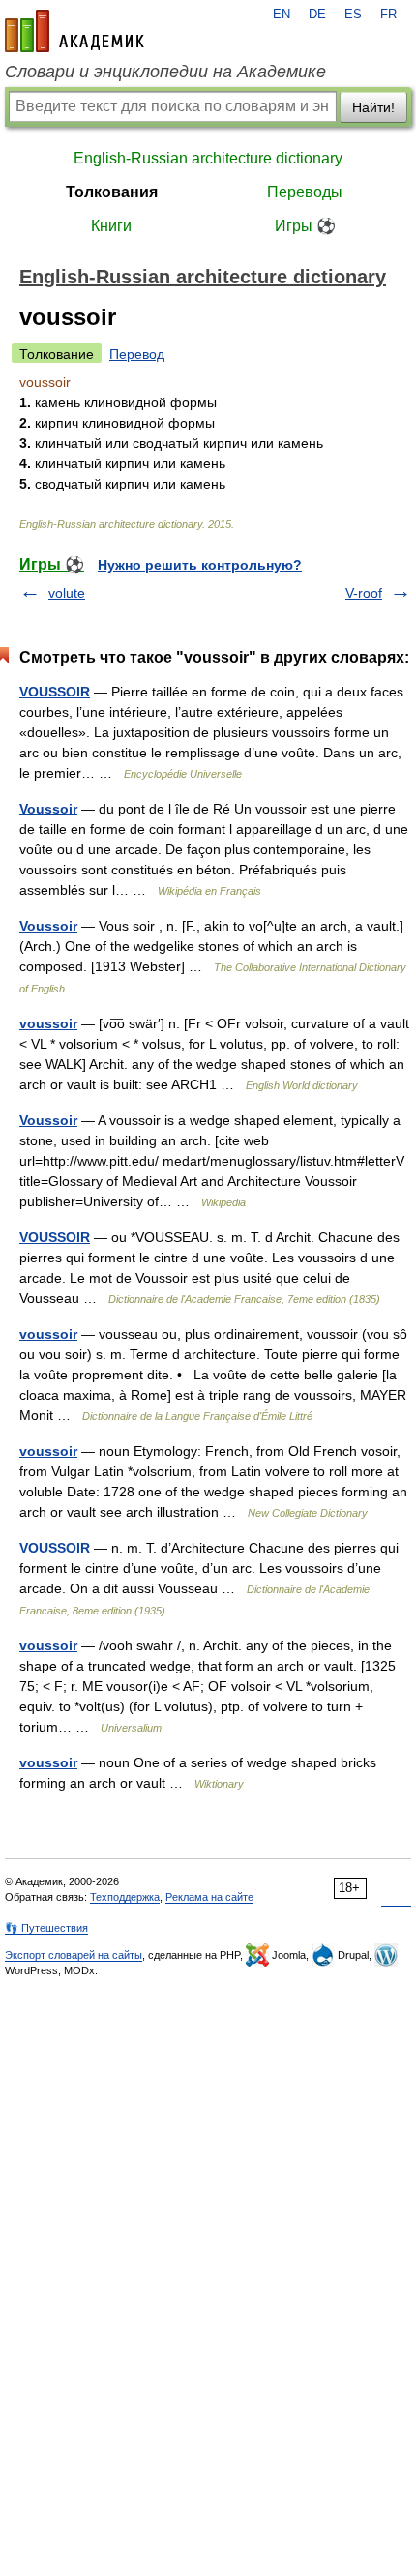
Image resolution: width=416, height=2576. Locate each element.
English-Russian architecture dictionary (208, 158)
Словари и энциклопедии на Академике (165, 72)
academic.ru (74, 31)
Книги (111, 226)
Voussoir (48, 809)
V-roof (364, 593)
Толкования (112, 192)
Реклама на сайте (209, 1897)
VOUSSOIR (55, 692)
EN (282, 15)
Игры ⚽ (305, 226)
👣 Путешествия (46, 1928)
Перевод (137, 354)
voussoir (48, 1023)
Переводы (305, 192)
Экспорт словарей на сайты (74, 1955)
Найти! (373, 107)
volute (67, 593)
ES (353, 15)
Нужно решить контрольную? (200, 565)
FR (388, 15)
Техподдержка (125, 1897)
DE (317, 15)
